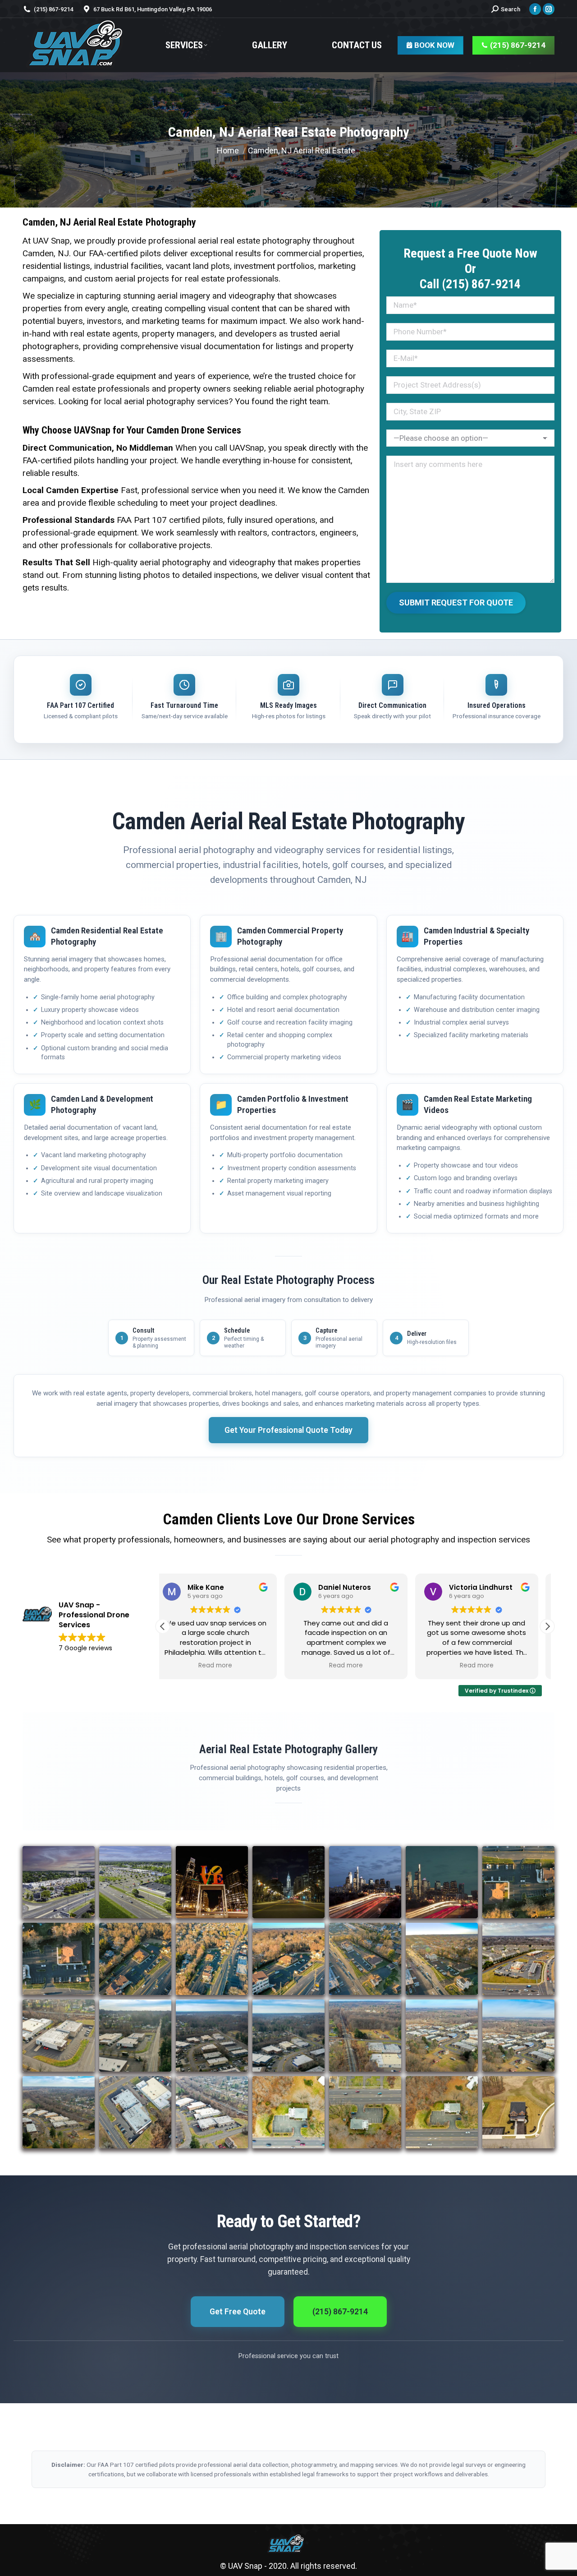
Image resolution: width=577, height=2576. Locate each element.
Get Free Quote (238, 2312)
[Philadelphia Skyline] (365, 1882)
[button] (547, 1626)
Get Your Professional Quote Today (288, 1430)
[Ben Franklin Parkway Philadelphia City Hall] (288, 1882)
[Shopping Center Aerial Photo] (518, 2112)
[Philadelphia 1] (442, 1882)
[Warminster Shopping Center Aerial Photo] (59, 1882)
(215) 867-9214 (340, 2312)
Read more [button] (224, 1666)
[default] (135, 1882)
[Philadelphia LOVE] (212, 1882)
